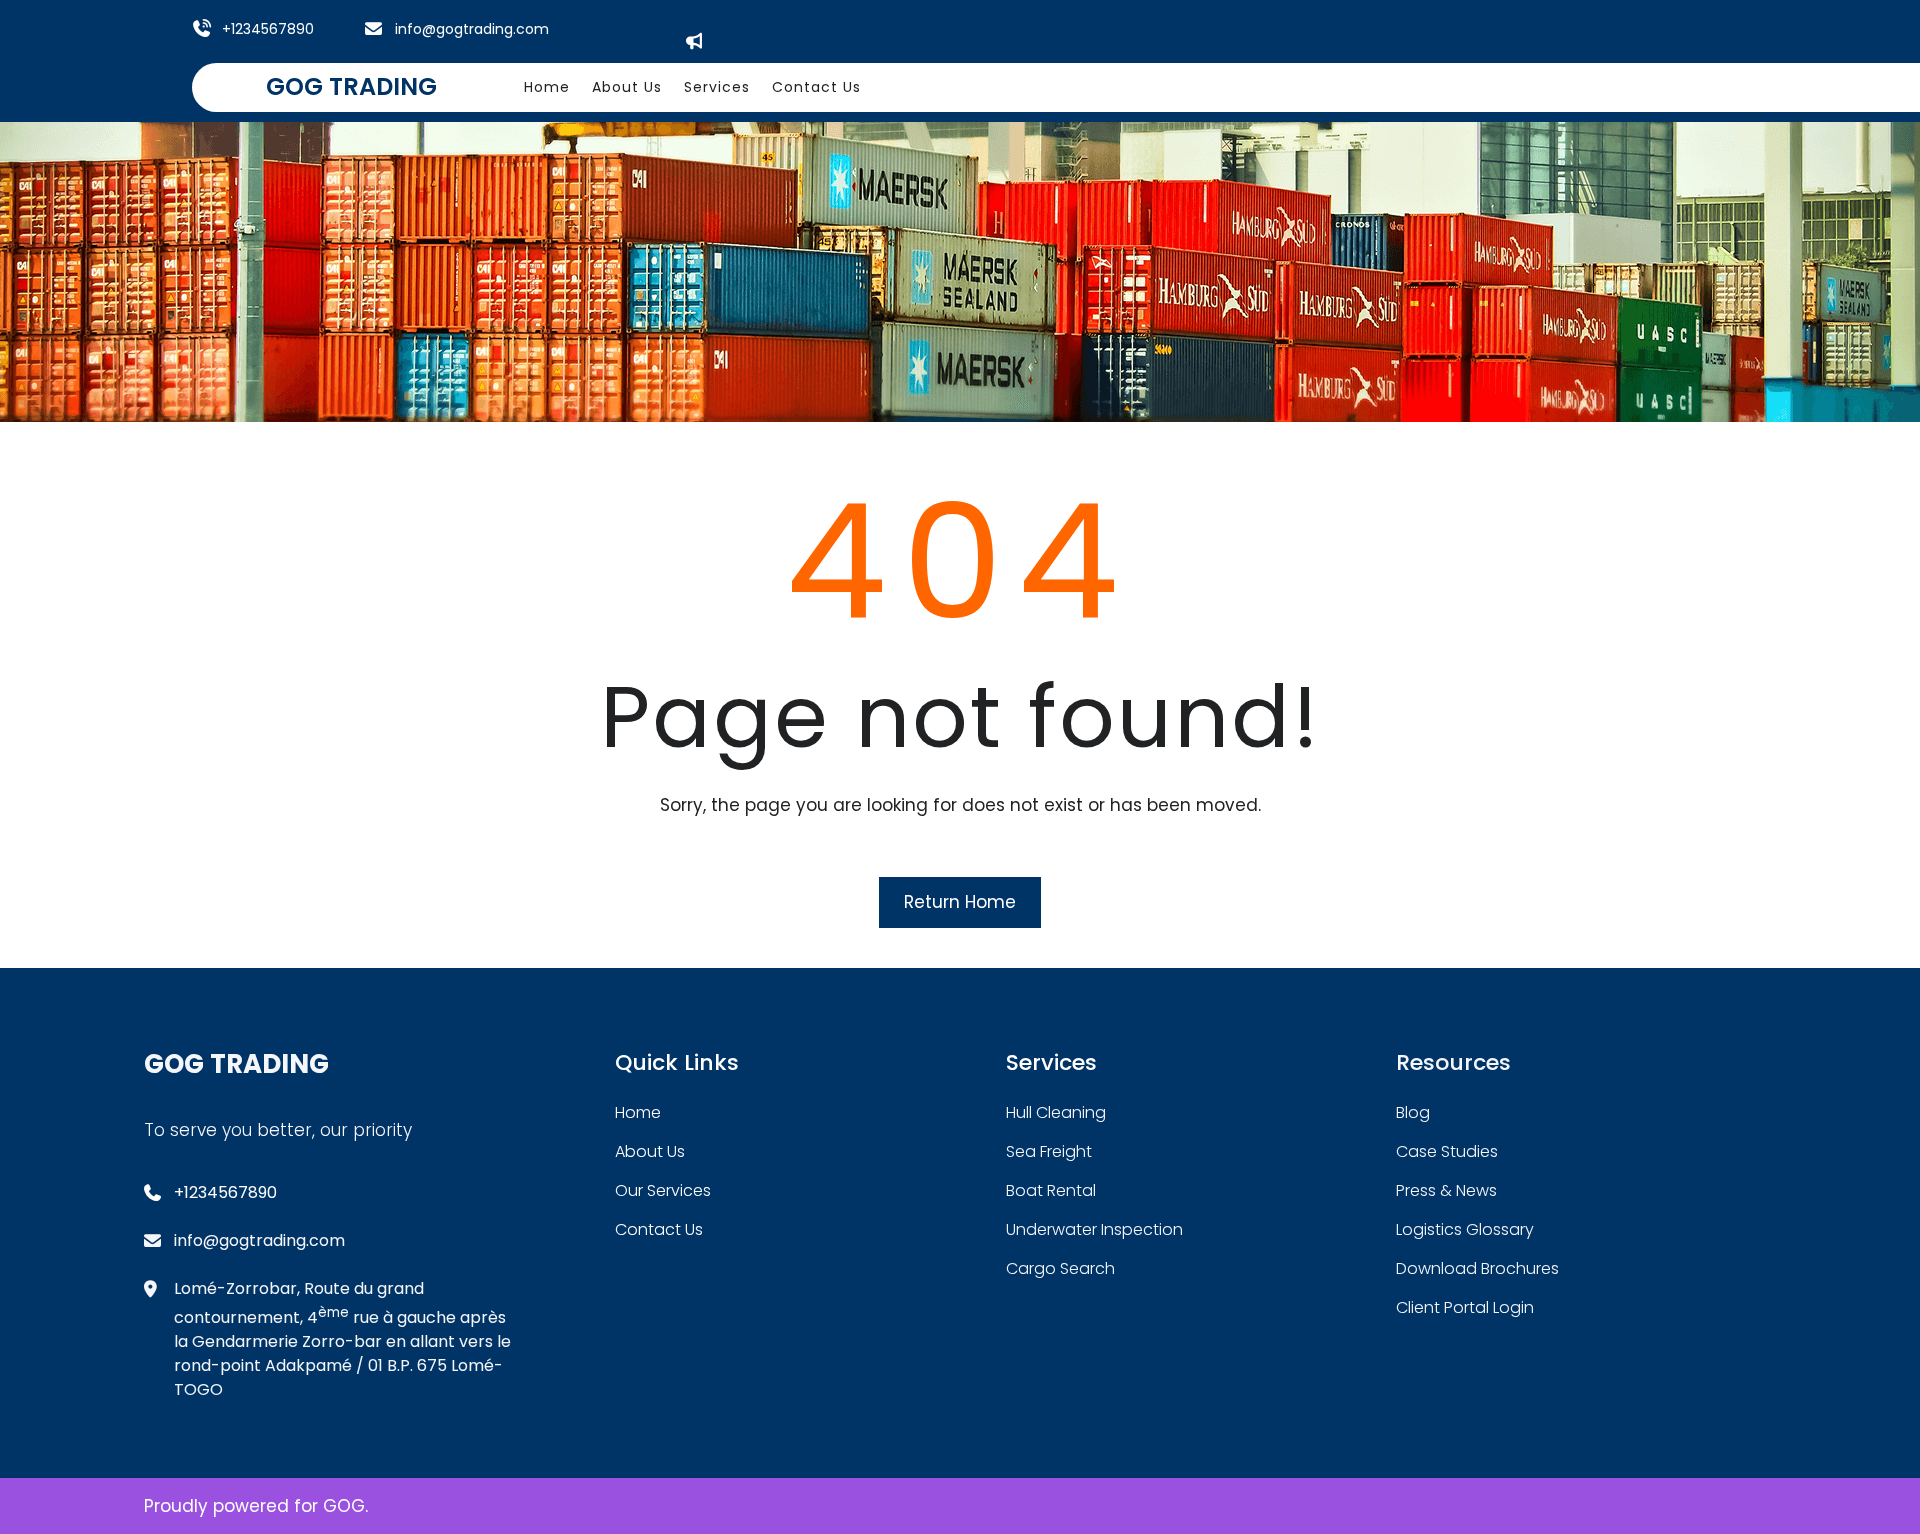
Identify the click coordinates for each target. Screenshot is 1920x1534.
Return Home (960, 902)
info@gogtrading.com (472, 29)
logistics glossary (1465, 1229)
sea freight (1049, 1151)
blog (1413, 1112)
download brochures (1477, 1268)
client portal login (1465, 1307)
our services (663, 1190)
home (638, 1112)
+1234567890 (268, 29)
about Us (650, 1151)
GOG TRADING (351, 86)
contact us (659, 1229)
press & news (1446, 1190)
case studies (1447, 1151)
